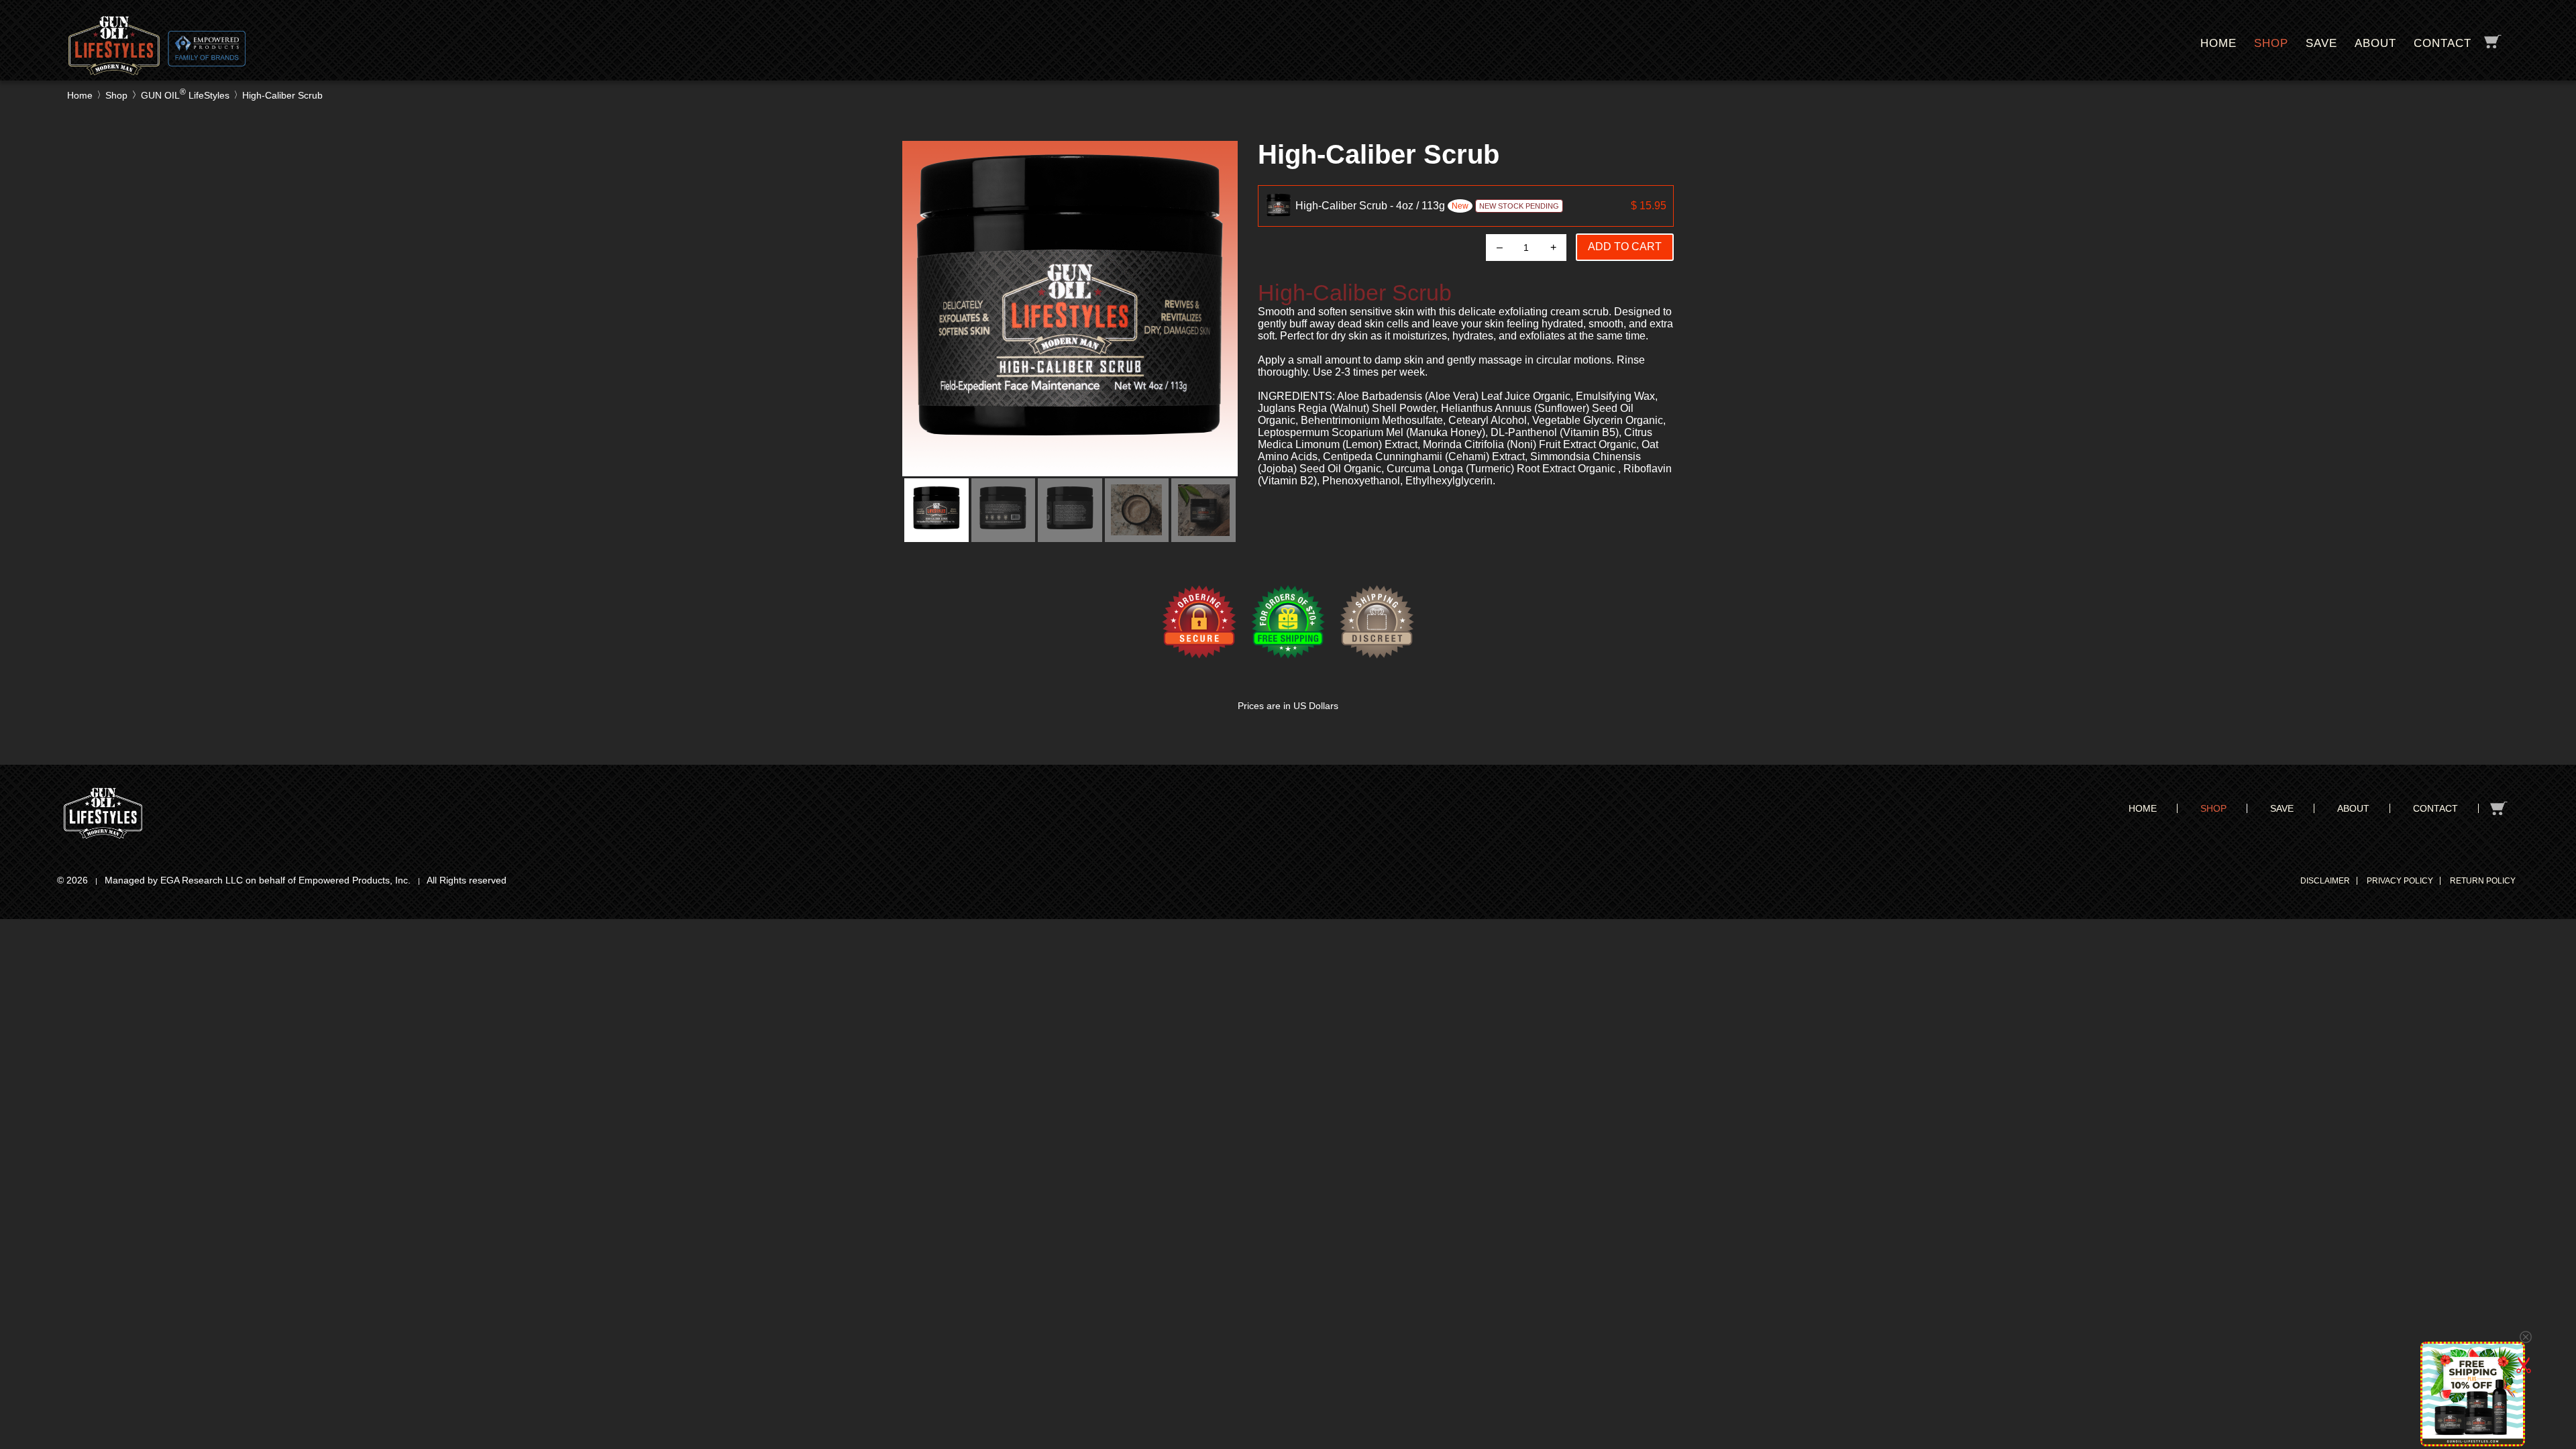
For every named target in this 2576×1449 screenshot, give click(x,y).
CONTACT (2443, 43)
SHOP (2271, 43)
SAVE (2321, 43)
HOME (2218, 43)
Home (80, 95)
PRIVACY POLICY (2400, 881)
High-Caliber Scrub (282, 95)
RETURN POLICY (2483, 881)
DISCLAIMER (2325, 881)
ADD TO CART (1625, 247)
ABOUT (2375, 43)
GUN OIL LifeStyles (185, 95)
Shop (116, 95)
